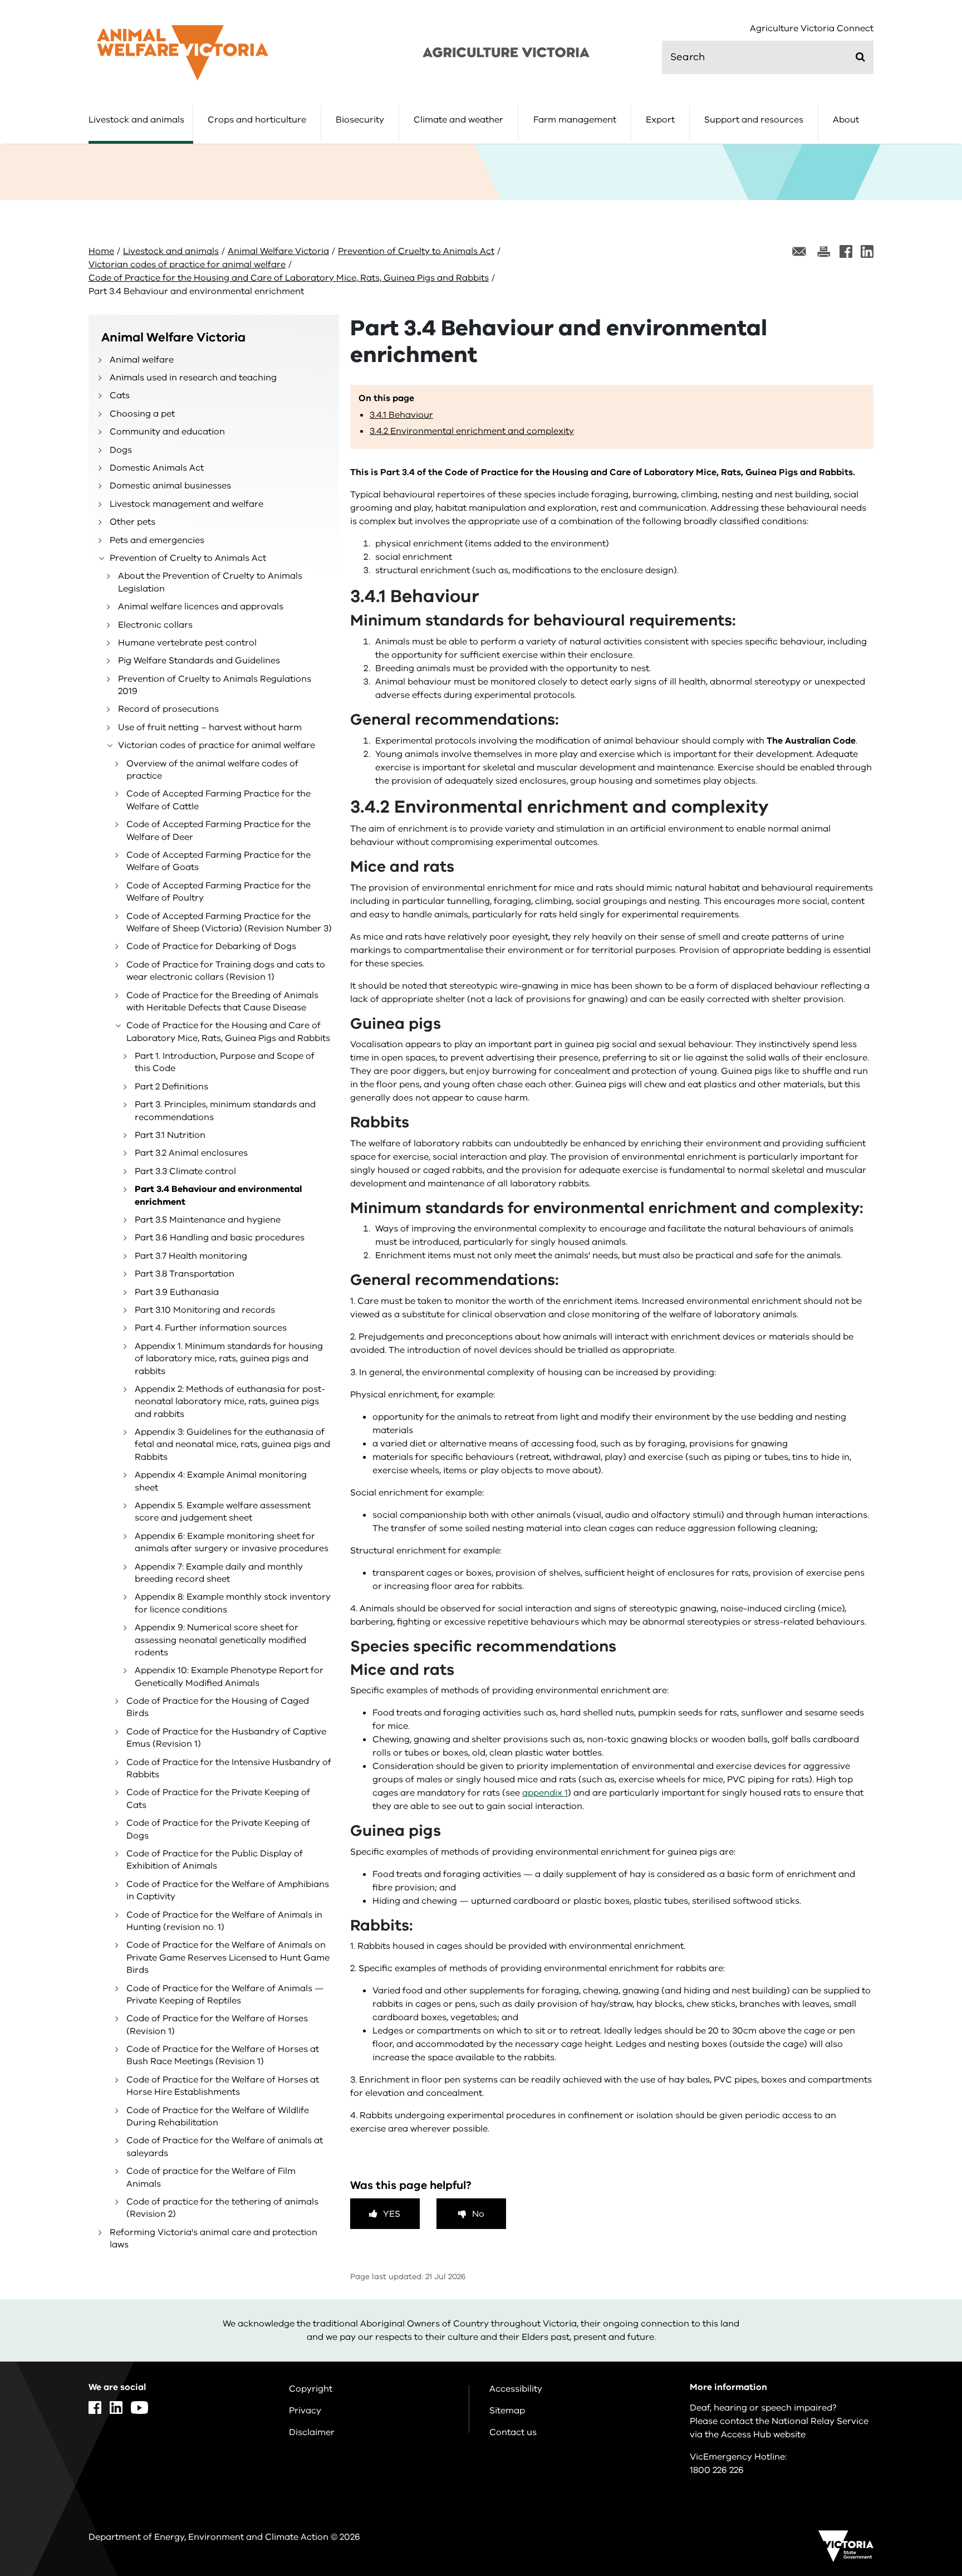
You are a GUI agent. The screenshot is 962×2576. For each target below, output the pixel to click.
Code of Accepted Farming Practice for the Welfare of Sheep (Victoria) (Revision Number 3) (229, 922)
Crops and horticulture (257, 120)
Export (660, 120)
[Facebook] (846, 251)
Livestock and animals (136, 120)
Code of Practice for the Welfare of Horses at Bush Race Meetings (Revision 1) (223, 2055)
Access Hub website (763, 2435)
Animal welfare (142, 360)
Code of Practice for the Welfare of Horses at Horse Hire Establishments (223, 2086)
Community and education (167, 432)
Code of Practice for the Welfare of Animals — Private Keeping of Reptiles (225, 1995)
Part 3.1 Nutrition (170, 1135)
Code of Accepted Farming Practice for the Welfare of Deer (219, 830)
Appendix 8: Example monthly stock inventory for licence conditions (233, 1603)
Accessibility (516, 2389)
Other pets (132, 522)
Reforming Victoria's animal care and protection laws (213, 2238)
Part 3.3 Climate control (185, 1171)
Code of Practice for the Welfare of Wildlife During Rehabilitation (218, 2116)
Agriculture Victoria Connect (812, 29)
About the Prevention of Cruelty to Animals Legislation (210, 582)
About (846, 120)
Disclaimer (312, 2432)
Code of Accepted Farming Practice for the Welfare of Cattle (219, 800)
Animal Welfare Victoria (278, 251)
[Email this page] (799, 251)
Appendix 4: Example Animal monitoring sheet (221, 1481)
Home (101, 251)
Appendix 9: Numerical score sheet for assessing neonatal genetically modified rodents (220, 1640)
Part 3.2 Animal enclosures (191, 1153)
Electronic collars (155, 625)
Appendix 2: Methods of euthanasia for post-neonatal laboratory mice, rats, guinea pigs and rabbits (230, 1402)
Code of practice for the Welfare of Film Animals (211, 2177)
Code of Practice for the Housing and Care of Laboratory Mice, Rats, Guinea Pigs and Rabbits (289, 278)
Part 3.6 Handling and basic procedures (220, 1238)
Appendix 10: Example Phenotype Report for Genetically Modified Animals (229, 1676)
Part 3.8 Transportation (185, 1274)
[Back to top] (918, 2332)
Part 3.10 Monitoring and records (205, 1310)
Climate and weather (458, 120)
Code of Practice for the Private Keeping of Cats (218, 1798)
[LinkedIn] (867, 251)
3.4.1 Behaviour (401, 415)
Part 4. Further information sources (211, 1328)
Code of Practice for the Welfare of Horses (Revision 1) (217, 2025)
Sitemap (507, 2411)
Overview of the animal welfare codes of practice (212, 770)
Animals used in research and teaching (193, 378)
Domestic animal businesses (170, 486)
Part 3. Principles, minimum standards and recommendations (225, 1111)
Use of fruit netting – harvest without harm (210, 727)
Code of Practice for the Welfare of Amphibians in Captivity (228, 1890)
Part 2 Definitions (171, 1087)
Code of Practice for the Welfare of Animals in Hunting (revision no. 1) (224, 1921)
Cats (120, 395)
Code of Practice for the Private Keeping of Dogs (218, 1829)
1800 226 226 (717, 2470)
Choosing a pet (142, 414)
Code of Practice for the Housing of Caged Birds (218, 1707)
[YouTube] (139, 2408)
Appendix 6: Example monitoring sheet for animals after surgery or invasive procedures (232, 1542)
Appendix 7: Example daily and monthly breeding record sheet (219, 1573)
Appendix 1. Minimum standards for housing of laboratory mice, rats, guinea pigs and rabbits (229, 1359)
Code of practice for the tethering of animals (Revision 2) (222, 2208)
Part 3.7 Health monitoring (191, 1256)
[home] (183, 52)
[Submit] (860, 57)
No (478, 2214)
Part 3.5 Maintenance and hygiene (208, 1220)
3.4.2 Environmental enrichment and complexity (472, 431)
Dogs (121, 450)
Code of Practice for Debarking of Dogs (211, 946)
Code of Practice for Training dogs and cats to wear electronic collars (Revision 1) (226, 971)
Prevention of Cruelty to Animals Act (416, 251)
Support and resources (754, 120)
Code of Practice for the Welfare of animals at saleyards (225, 2147)
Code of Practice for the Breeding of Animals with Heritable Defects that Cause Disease (222, 1001)
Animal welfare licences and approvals (201, 607)
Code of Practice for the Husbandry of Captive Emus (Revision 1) (226, 1738)
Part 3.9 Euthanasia (177, 1292)
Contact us (513, 2432)
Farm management (575, 120)
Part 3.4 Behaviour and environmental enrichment (218, 1195)
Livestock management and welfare (186, 504)
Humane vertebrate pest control (187, 643)
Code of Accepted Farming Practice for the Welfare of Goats (219, 861)
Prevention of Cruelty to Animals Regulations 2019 (215, 685)
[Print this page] (823, 251)
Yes (392, 2214)
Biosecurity (360, 120)
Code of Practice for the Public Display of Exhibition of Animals (215, 1860)
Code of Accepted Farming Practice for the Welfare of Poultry (219, 892)
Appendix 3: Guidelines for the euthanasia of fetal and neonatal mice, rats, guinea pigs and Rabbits (232, 1445)
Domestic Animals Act (157, 468)
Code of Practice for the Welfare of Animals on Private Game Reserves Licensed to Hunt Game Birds (228, 1957)
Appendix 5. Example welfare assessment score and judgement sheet (223, 1512)
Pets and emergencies (157, 540)
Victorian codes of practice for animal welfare (187, 265)
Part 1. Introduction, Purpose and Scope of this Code (225, 1062)
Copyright (311, 2389)
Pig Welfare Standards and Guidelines (199, 661)
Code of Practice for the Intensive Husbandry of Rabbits (229, 1768)
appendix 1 (545, 1793)
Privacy (305, 2411)
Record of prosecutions (168, 709)
